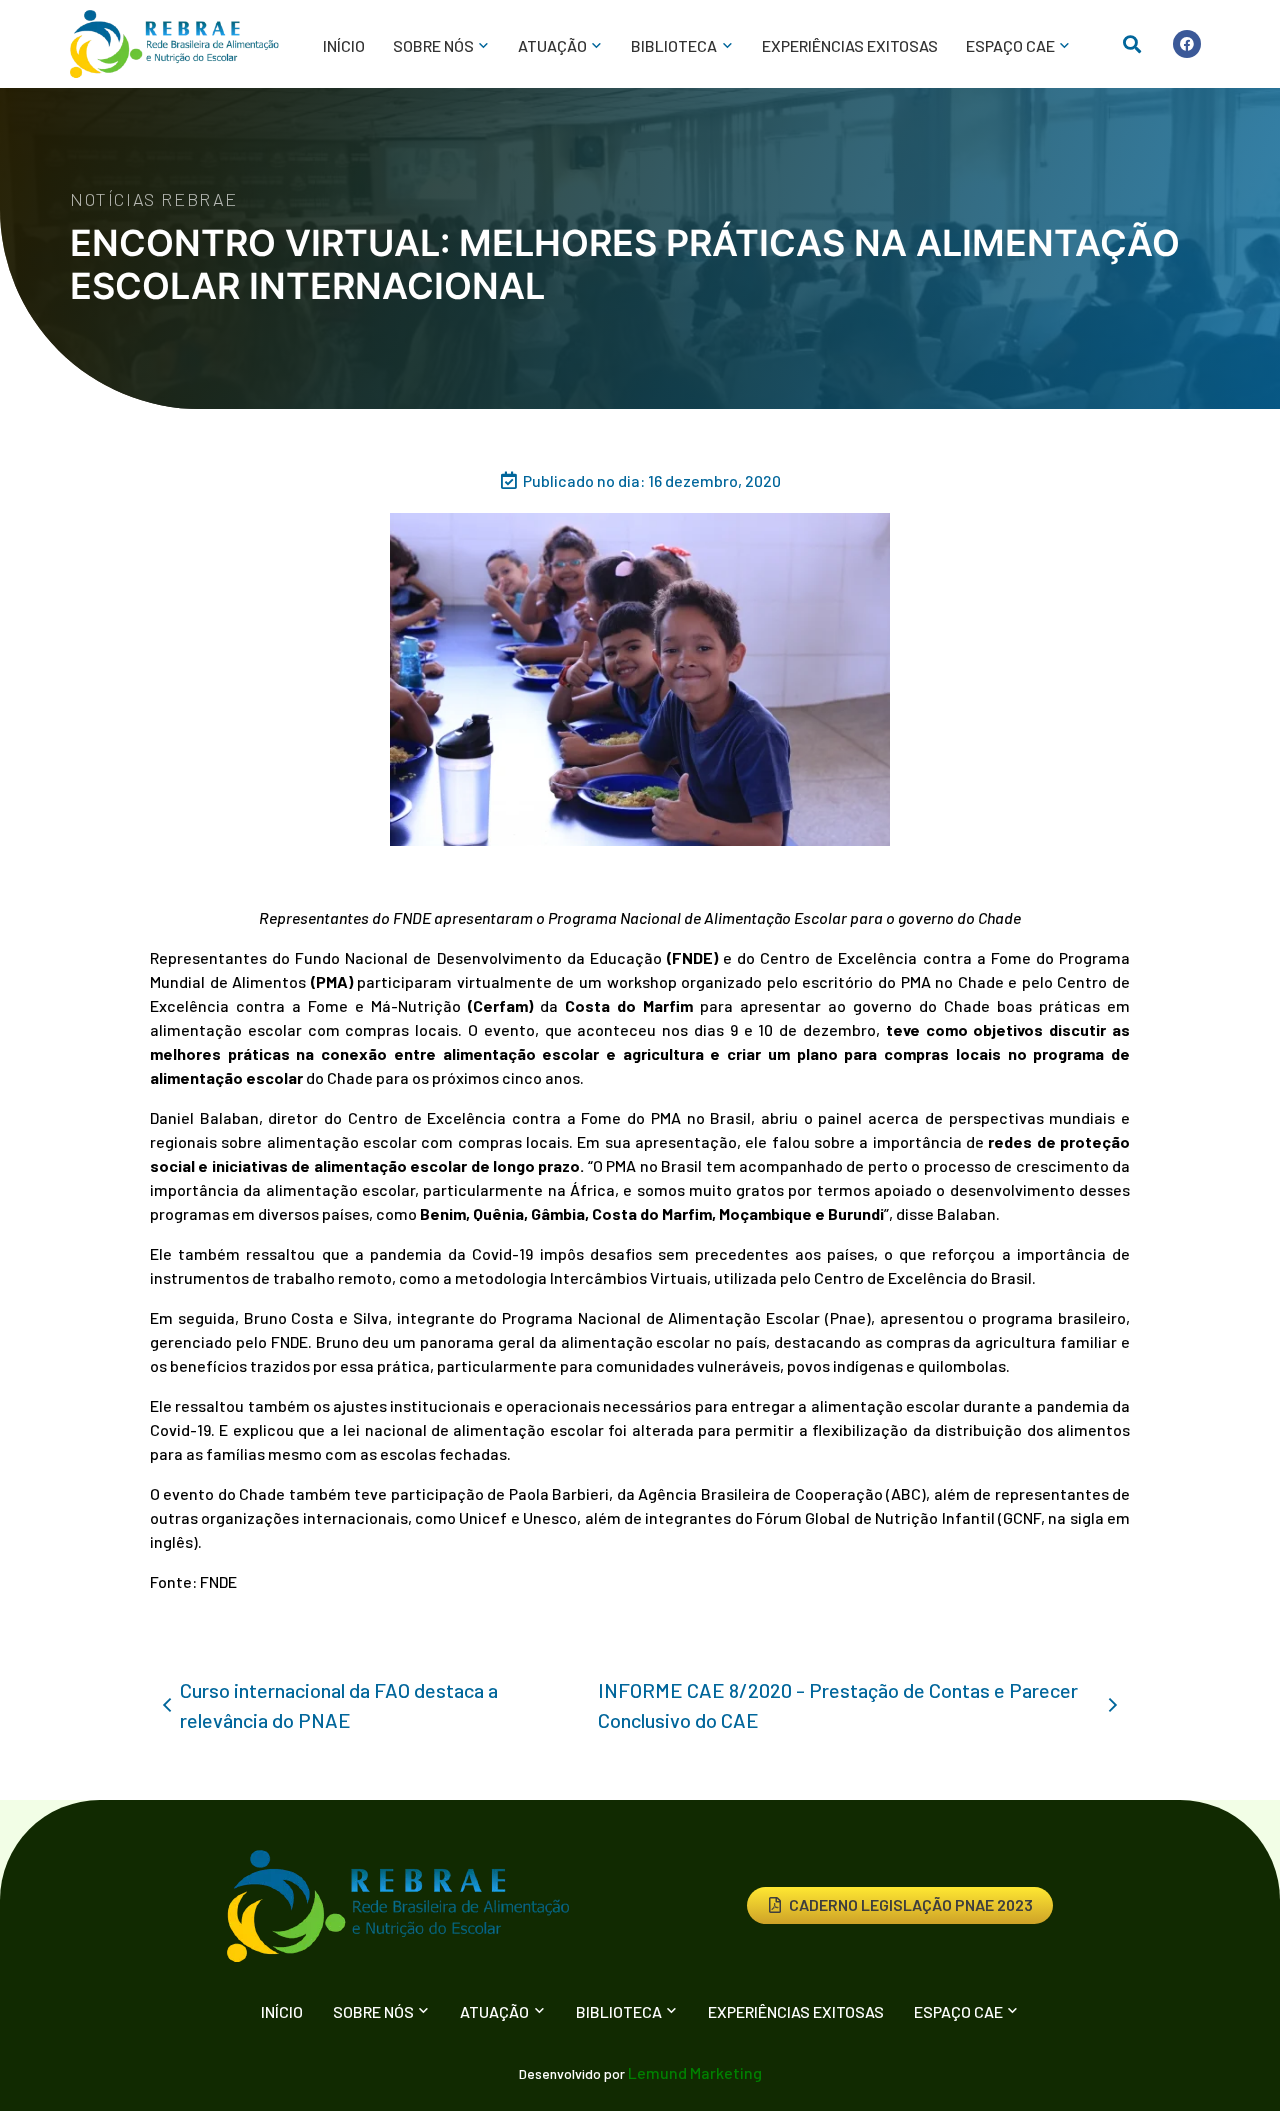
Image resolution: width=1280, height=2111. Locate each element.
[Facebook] (1187, 44)
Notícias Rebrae (154, 199)
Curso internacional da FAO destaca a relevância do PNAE (339, 1705)
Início (344, 45)
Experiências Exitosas (850, 45)
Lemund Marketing (695, 2072)
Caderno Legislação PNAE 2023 (911, 1904)
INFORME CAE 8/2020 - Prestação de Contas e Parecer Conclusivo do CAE (838, 1705)
